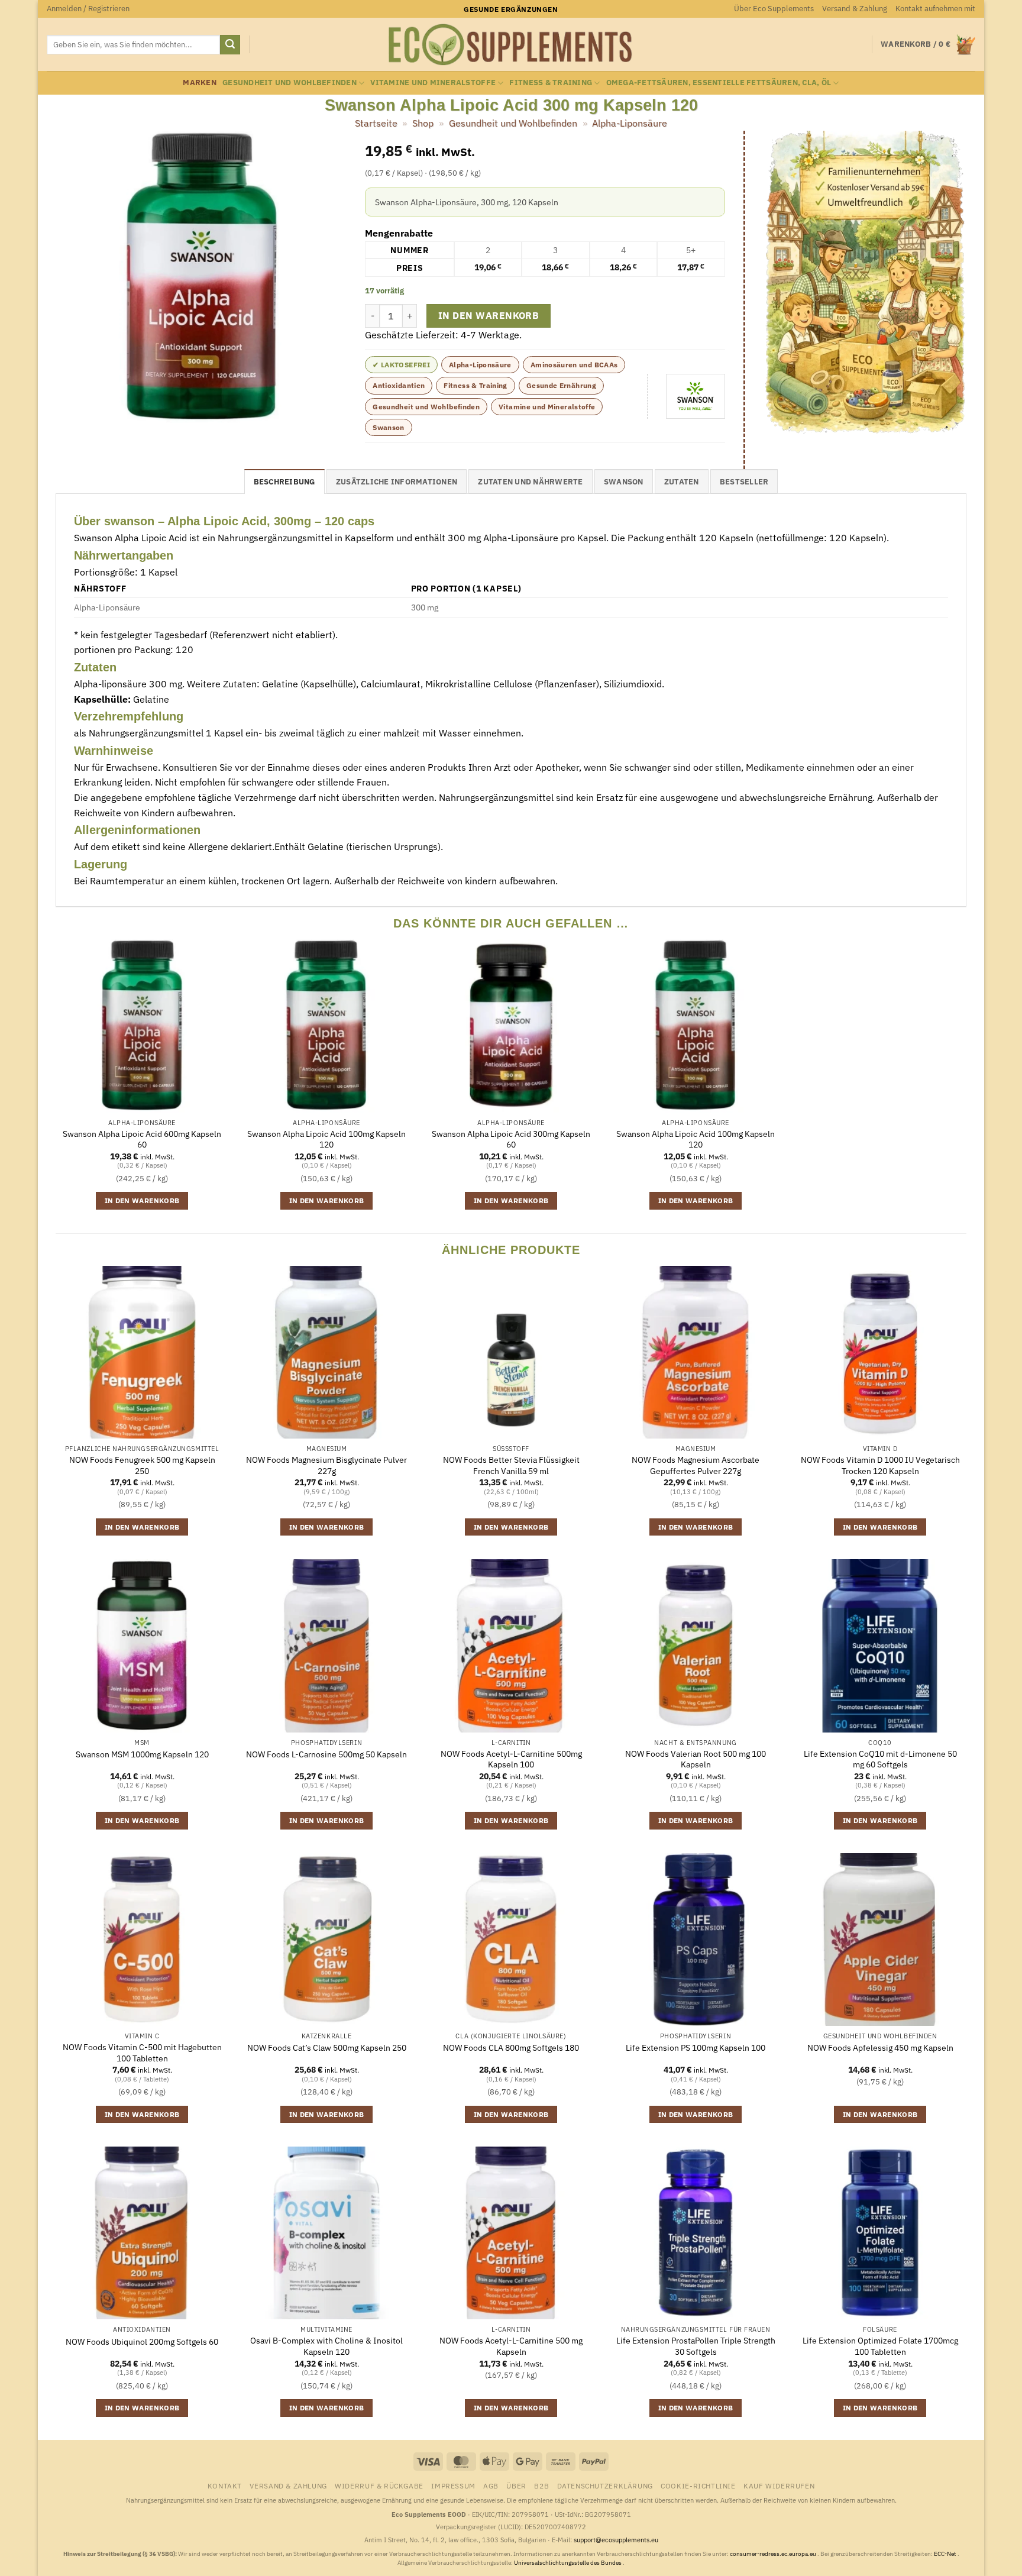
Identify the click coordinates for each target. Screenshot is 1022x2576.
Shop (423, 123)
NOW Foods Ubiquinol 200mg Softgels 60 (142, 2342)
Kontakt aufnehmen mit (935, 9)
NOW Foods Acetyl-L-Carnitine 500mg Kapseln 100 (511, 1759)
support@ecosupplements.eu (616, 2540)
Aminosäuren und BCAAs (574, 365)
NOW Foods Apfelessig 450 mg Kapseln (880, 2048)
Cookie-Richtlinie (698, 2485)
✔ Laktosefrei (401, 365)
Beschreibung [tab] (284, 482)
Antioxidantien (399, 385)
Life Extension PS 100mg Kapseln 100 (696, 2048)
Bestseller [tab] (744, 482)
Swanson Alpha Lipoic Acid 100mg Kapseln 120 (326, 1140)
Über (516, 2485)
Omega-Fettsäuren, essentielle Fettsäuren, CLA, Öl (719, 83)
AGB (491, 2485)
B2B (541, 2485)
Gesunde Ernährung (561, 385)
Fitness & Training (551, 83)
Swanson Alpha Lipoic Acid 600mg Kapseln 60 (142, 1140)
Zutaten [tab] (682, 482)
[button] (88, 9)
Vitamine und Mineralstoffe (433, 83)
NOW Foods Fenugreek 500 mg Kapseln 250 (142, 1465)
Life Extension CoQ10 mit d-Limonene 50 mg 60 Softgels (880, 1759)
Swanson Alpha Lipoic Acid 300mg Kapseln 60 (511, 1140)
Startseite (376, 123)
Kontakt (225, 2485)
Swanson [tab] (624, 482)
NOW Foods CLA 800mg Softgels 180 (511, 2048)
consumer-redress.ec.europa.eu (774, 2554)
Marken (200, 83)
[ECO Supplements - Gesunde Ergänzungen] (511, 45)
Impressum (453, 2485)
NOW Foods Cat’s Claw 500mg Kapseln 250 (327, 2048)
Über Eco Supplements (774, 9)
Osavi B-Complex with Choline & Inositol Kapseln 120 (326, 2346)
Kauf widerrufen (779, 2485)
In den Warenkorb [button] (142, 1200)
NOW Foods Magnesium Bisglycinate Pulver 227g (326, 1465)
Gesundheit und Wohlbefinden (290, 83)
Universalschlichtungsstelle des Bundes (568, 2563)
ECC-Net (946, 2554)
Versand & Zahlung (855, 9)
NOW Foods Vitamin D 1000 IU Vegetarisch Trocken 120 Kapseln (880, 1465)
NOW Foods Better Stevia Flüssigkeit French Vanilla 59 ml (511, 1465)
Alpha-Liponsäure (630, 123)
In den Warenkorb (489, 315)
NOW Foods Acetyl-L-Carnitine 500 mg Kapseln (511, 2346)
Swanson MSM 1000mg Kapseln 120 (142, 1754)
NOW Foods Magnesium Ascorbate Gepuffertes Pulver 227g (696, 1465)
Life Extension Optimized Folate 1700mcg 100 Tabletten (880, 2346)
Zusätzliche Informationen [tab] (397, 482)
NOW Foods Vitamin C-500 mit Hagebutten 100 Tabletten (142, 2053)
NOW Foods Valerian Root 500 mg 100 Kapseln (696, 1759)
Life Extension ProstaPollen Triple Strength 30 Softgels (696, 2346)
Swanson (389, 427)
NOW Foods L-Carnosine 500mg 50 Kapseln (326, 1754)
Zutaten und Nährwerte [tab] (530, 482)
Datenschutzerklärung (605, 2485)
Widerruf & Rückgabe (379, 2485)
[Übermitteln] (230, 45)
